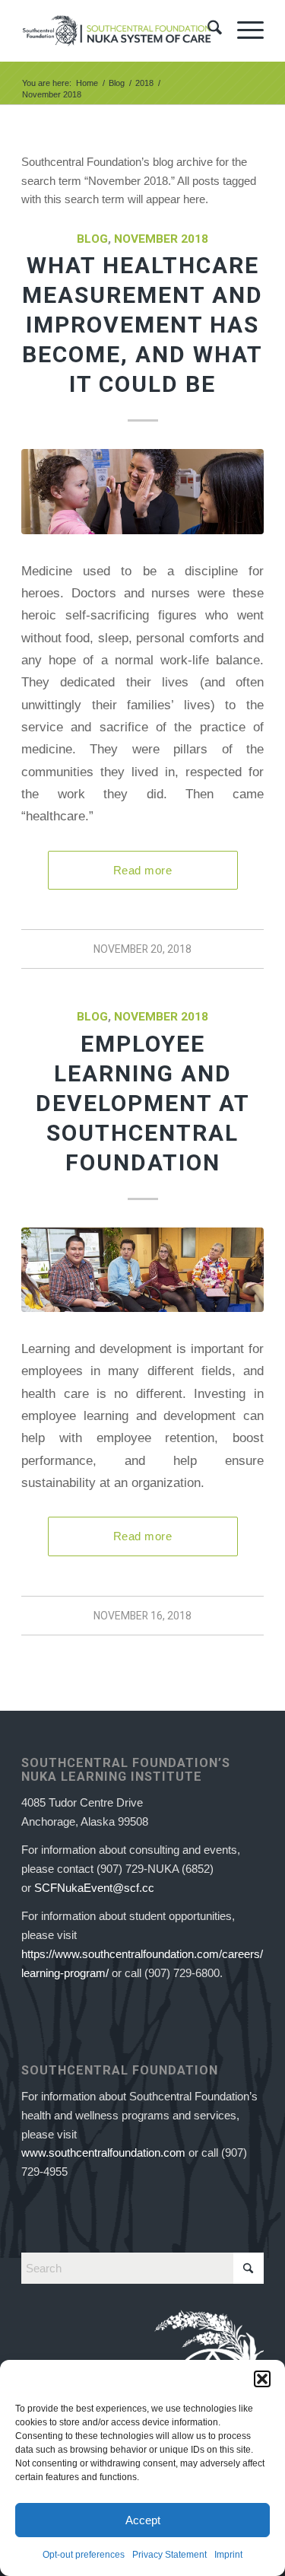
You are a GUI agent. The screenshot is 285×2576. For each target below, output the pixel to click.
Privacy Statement (169, 2555)
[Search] (207, 30)
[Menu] (243, 30)
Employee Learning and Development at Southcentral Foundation (143, 1103)
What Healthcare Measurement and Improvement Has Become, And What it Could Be (142, 325)
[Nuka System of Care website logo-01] (118, 30)
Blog (92, 239)
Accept (143, 2520)
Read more (142, 870)
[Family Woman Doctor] (142, 491)
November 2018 (161, 239)
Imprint (228, 2555)
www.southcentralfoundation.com (103, 2153)
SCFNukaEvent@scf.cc (94, 1888)
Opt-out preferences (84, 2555)
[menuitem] (207, 30)
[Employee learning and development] (142, 1270)
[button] (262, 2379)
